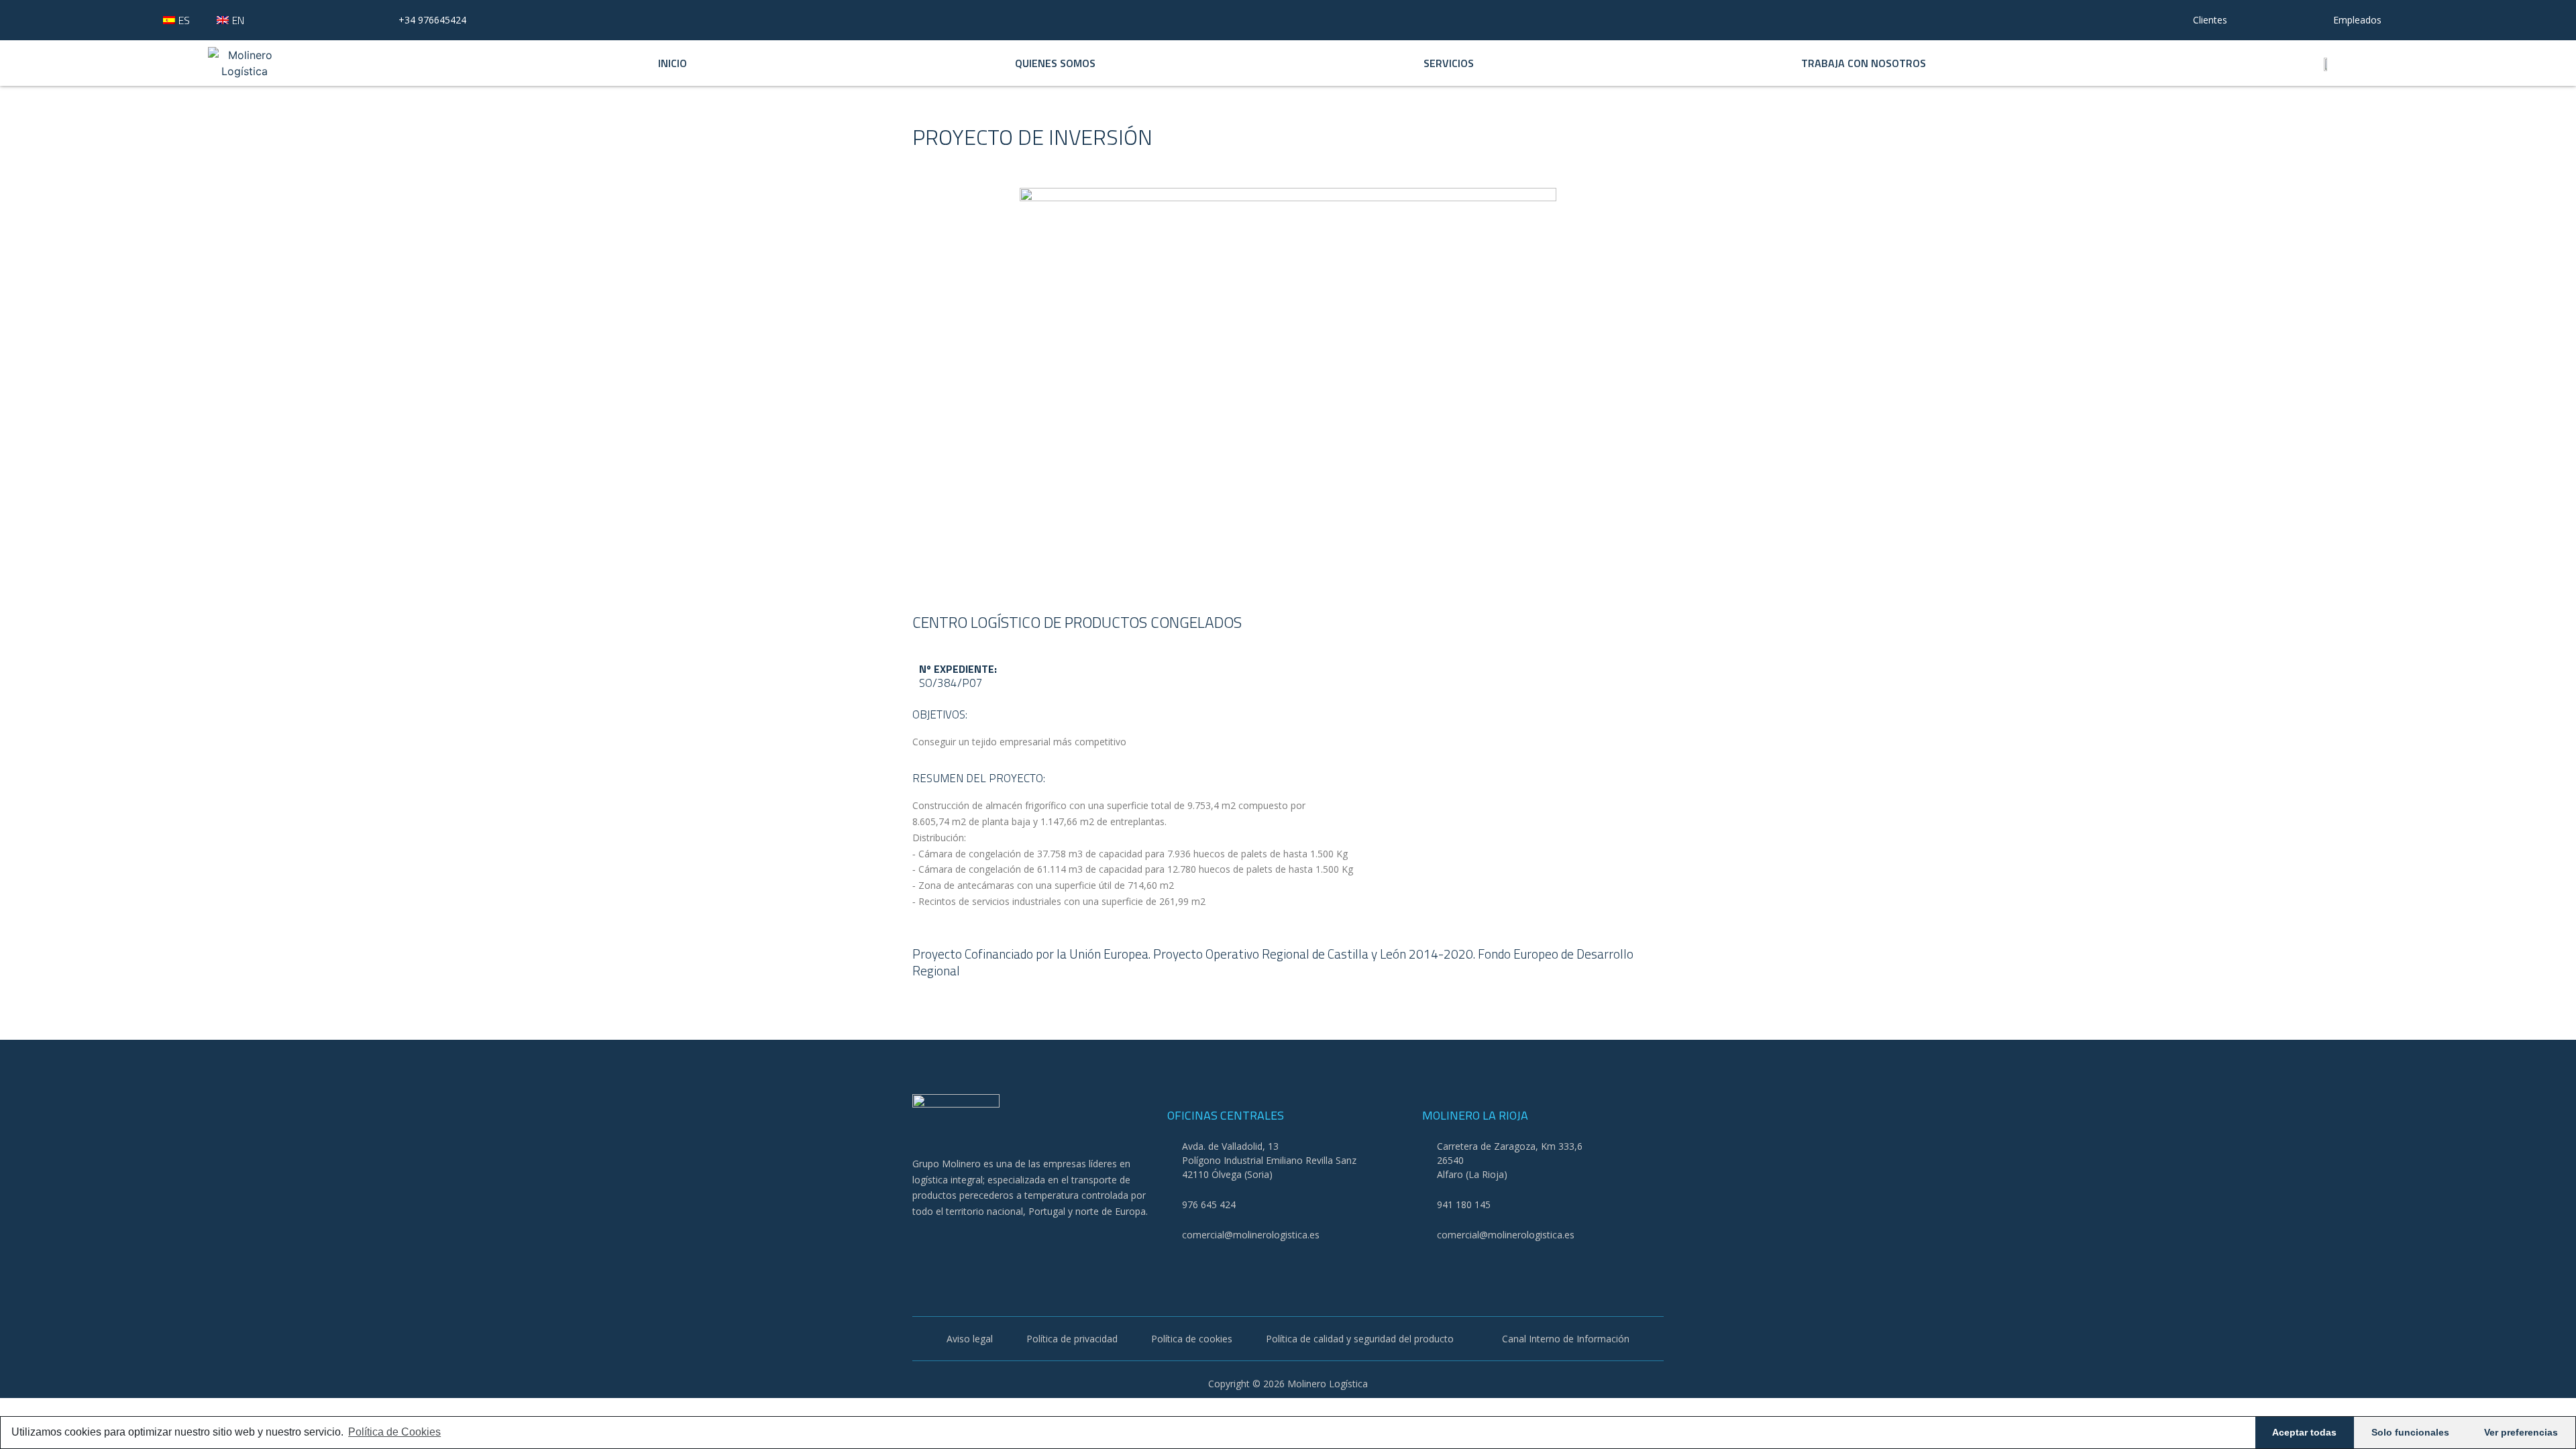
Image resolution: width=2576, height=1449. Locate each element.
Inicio (673, 63)
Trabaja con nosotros (1864, 63)
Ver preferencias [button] (2521, 1432)
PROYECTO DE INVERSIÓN (1032, 137)
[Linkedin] (992, 1245)
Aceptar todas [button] (2304, 1432)
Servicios (1449, 63)
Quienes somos (1055, 63)
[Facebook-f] (921, 1245)
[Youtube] (956, 1245)
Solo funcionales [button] (2410, 1432)
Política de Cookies (394, 1432)
